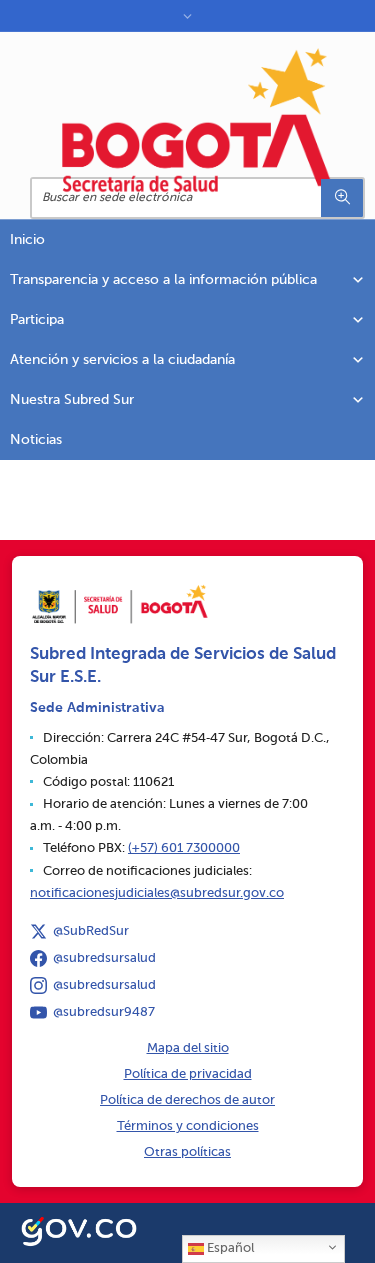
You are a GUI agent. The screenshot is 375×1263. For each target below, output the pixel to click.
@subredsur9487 (104, 1012)
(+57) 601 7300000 (184, 848)
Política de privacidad (188, 1074)
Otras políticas (187, 1152)
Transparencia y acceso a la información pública (163, 280)
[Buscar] (342, 198)
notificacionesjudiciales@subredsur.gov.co (157, 893)
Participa (37, 320)
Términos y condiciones (188, 1126)
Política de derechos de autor (187, 1100)
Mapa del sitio (188, 1048)
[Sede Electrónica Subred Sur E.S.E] (198, 120)
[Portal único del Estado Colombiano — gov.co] (79, 1229)
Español (229, 1248)
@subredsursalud (104, 958)
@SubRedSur (91, 931)
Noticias (36, 440)
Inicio (27, 240)
